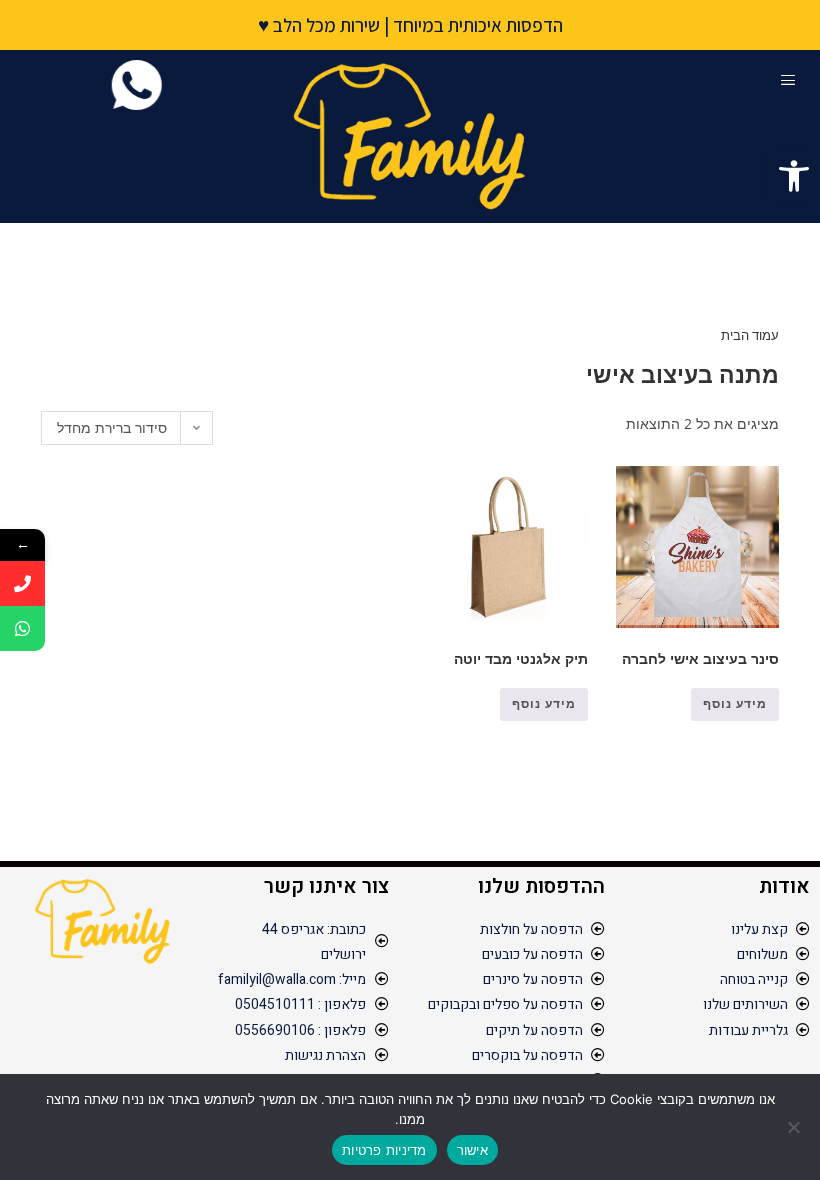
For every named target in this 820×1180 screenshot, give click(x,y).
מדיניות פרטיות (384, 1150)
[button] (794, 176)
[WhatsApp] (22, 628)
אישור (472, 1150)
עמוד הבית (750, 335)
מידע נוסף (735, 703)
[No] (795, 1127)
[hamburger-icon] (787, 80)
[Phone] (22, 583)
